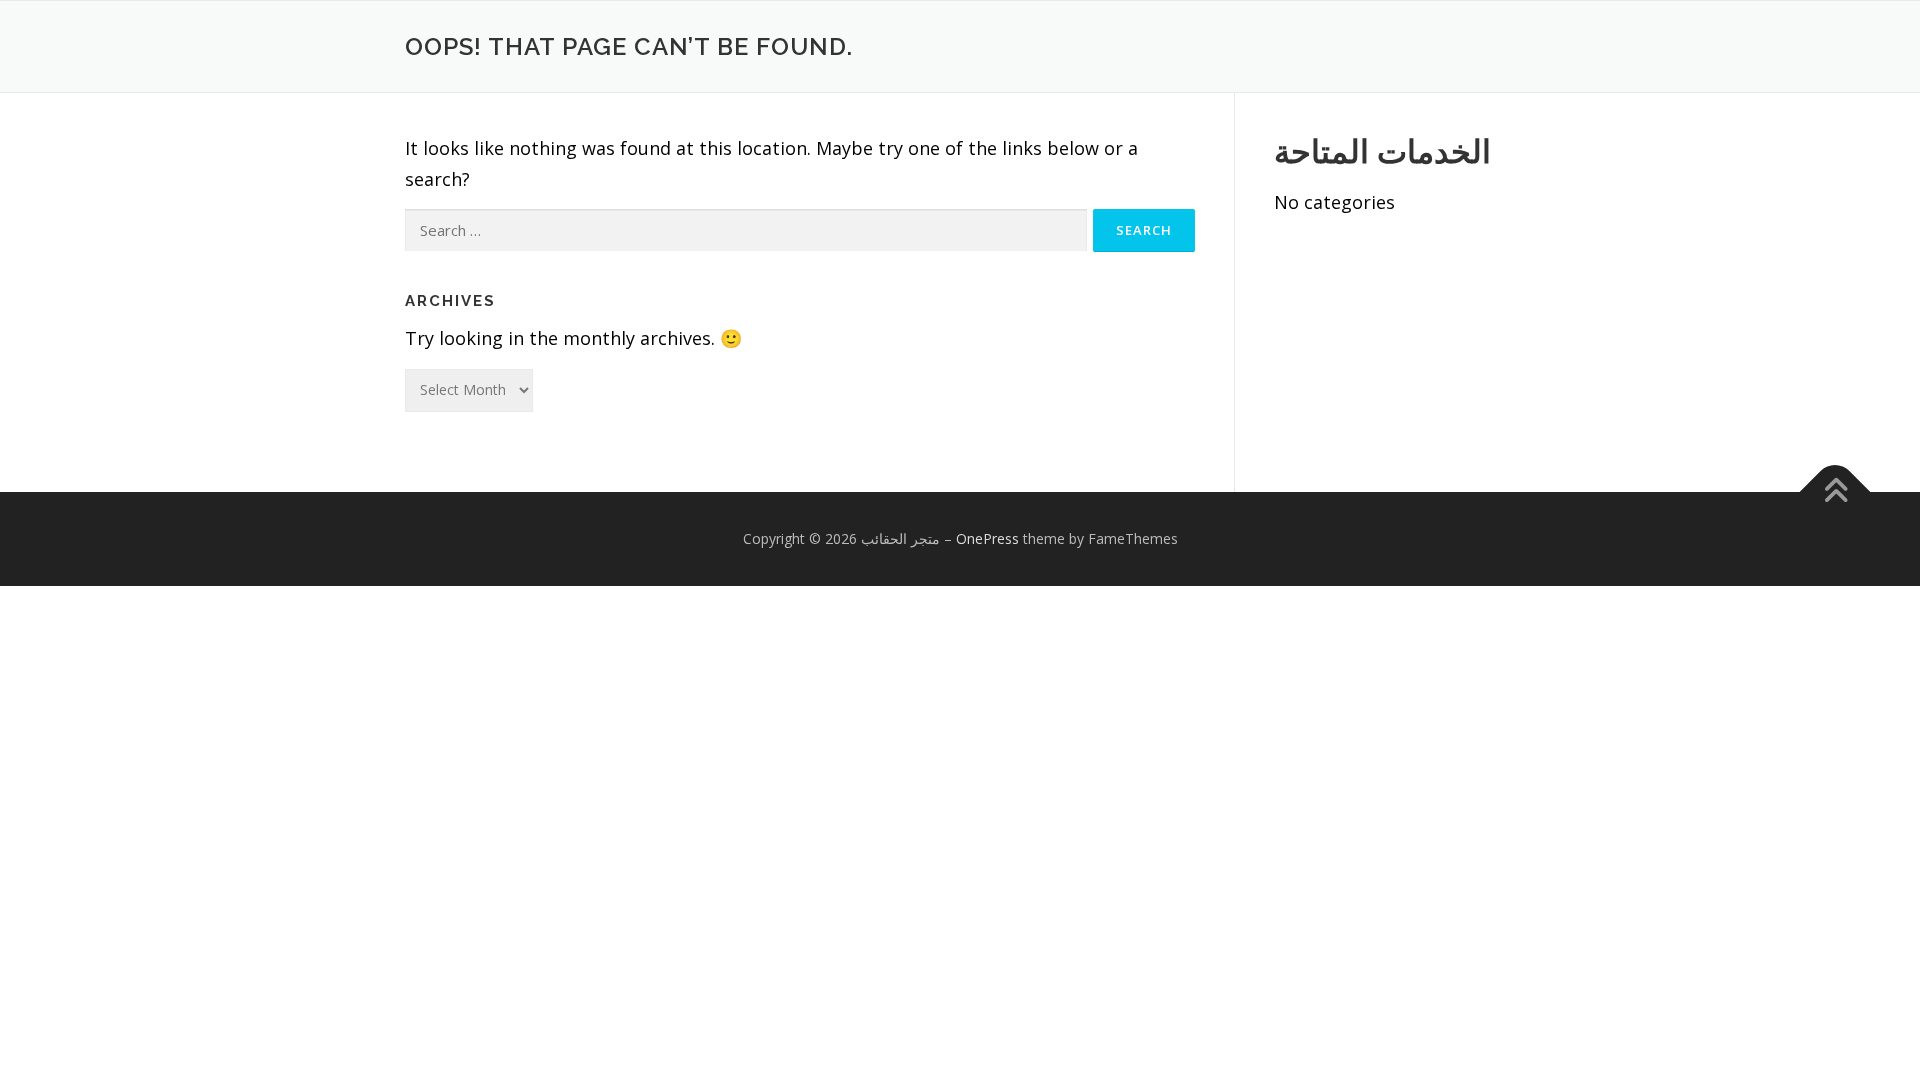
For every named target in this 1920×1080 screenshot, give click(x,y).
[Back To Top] (1835, 492)
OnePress (987, 538)
